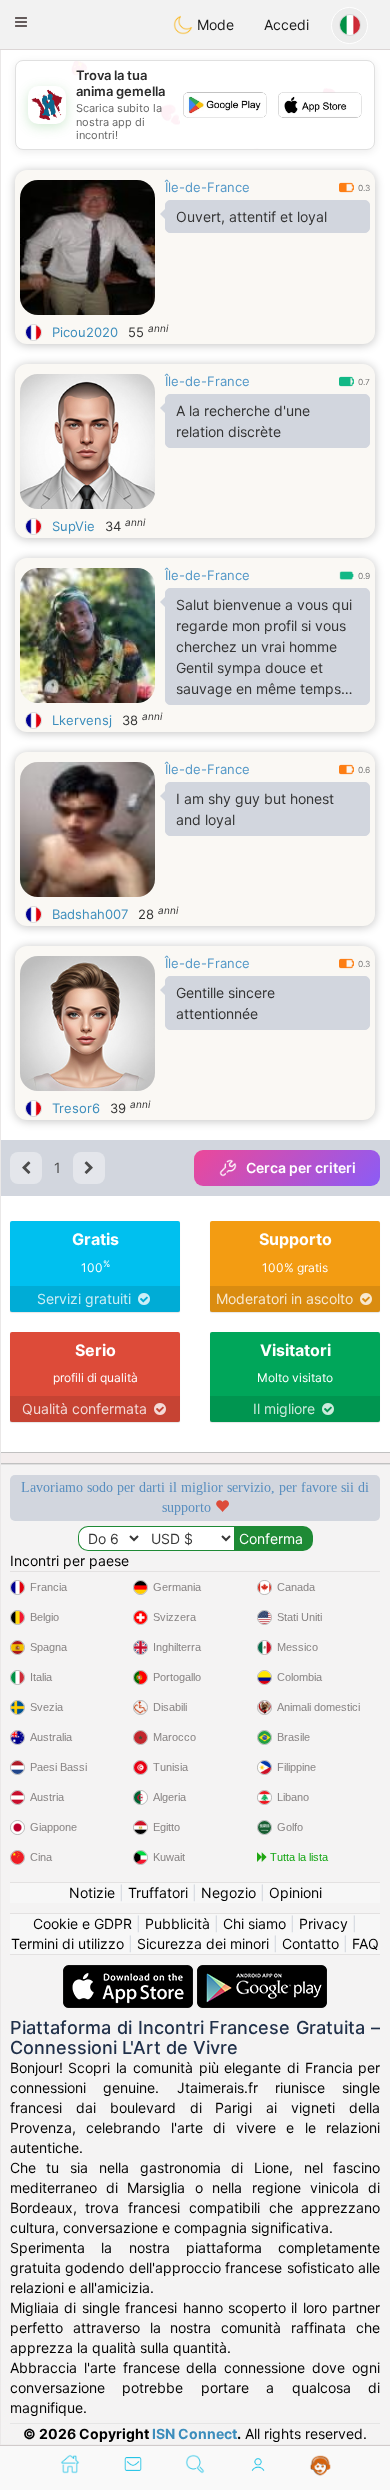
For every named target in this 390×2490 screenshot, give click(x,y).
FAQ (365, 1943)
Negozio (228, 1892)
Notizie (92, 1892)
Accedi (286, 24)
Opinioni (295, 1892)
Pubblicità (177, 1923)
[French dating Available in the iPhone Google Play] (262, 1974)
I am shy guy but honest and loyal (255, 809)
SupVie (73, 526)
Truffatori (158, 1892)
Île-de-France (207, 187)
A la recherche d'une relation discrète (243, 421)
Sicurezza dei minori (203, 1943)
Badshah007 (90, 914)
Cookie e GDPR (82, 1923)
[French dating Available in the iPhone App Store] (130, 1974)
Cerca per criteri (301, 1167)
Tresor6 (76, 1108)
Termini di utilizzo (67, 1943)
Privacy (323, 1923)
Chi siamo (254, 1923)
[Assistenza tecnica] (320, 2466)
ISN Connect (194, 2433)
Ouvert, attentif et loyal (251, 216)
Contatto (310, 1943)
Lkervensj (82, 720)
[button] (21, 22)
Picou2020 (85, 332)
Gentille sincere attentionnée (225, 1003)
